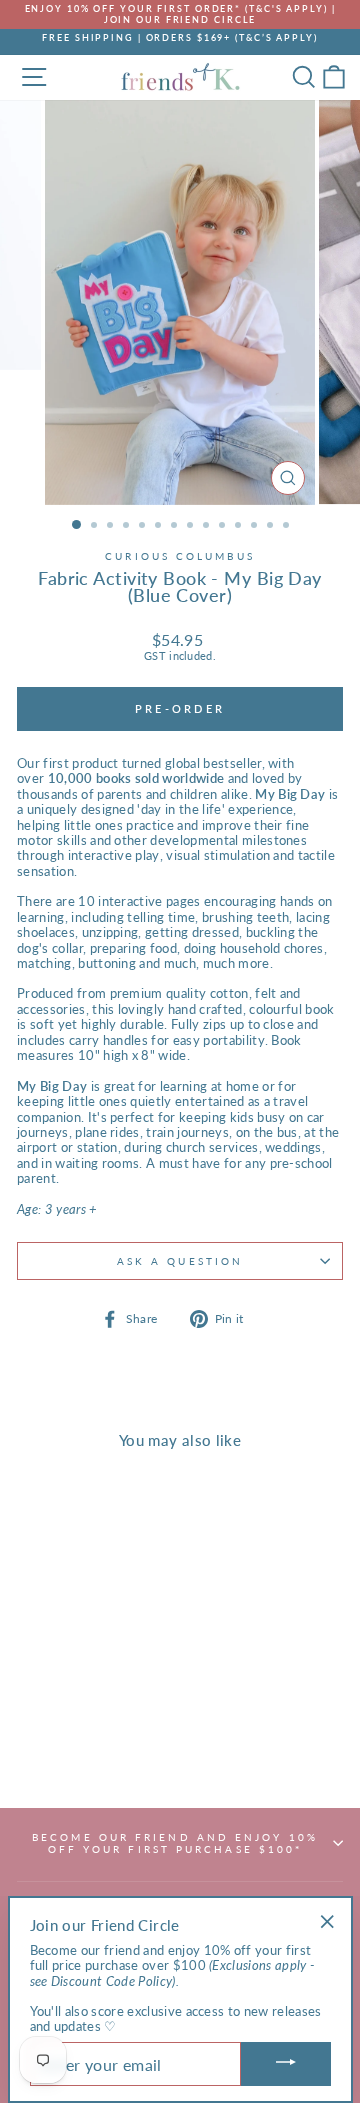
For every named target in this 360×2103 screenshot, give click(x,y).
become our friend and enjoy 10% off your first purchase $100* (175, 1843)
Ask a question (180, 1261)
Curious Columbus (179, 556)
